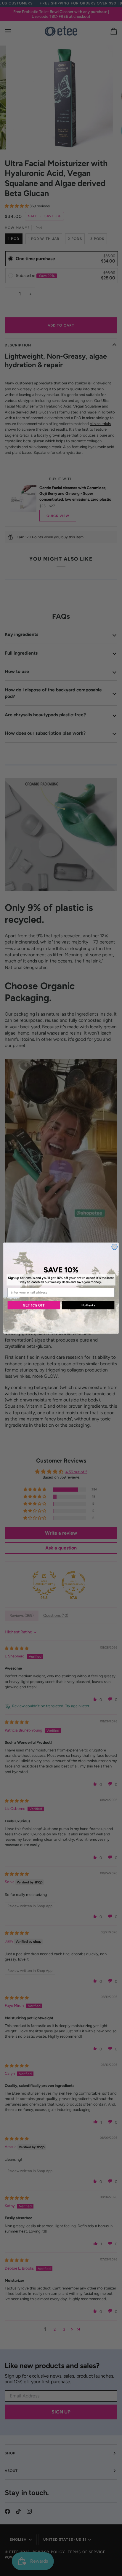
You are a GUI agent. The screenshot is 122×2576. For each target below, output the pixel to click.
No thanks (88, 1305)
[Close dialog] (114, 1246)
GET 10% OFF (34, 1305)
